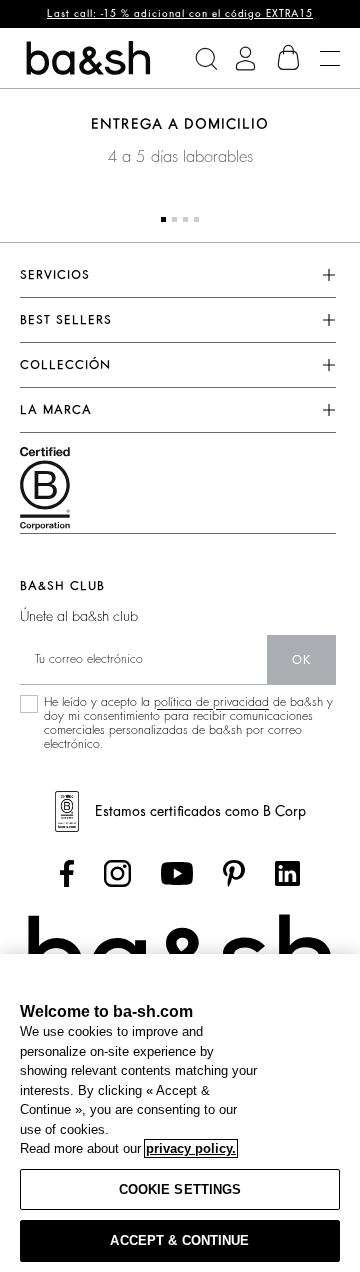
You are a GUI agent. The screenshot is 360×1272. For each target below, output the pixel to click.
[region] (180, 1113)
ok (301, 660)
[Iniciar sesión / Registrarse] (245, 58)
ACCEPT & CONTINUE (179, 1240)
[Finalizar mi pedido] (289, 58)
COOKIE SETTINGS (180, 1189)
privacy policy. (191, 1148)
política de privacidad (211, 702)
